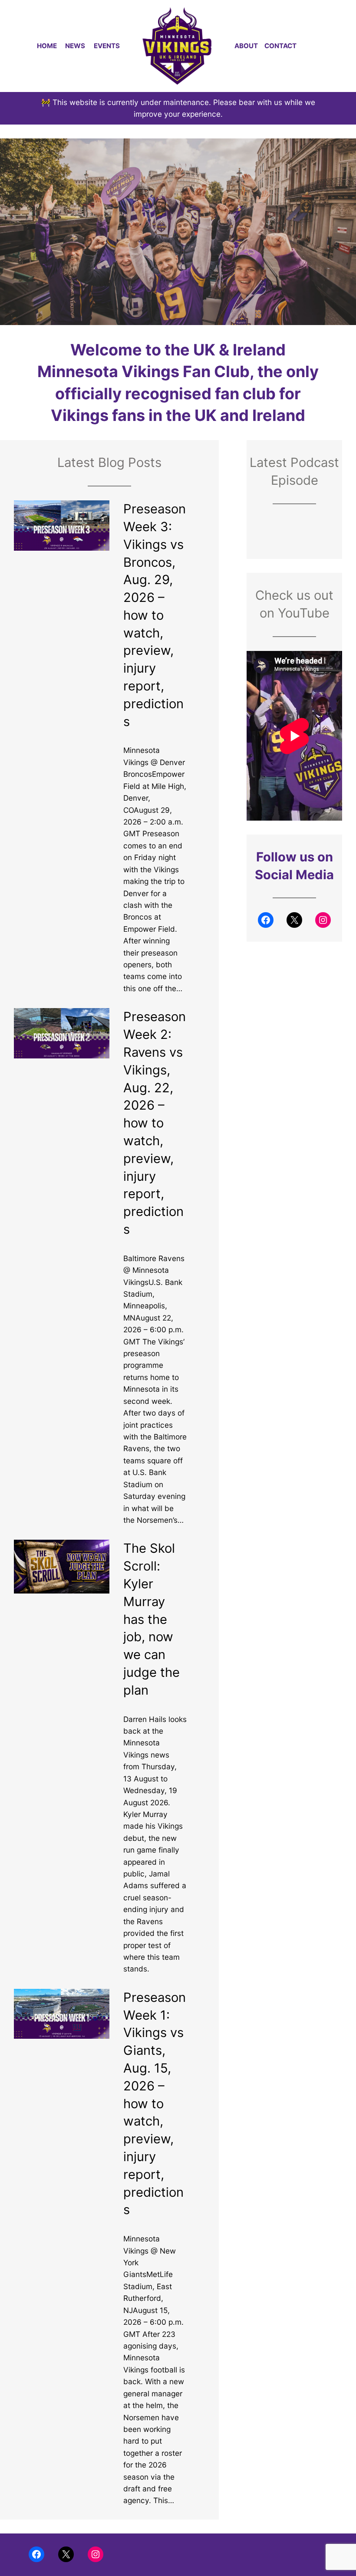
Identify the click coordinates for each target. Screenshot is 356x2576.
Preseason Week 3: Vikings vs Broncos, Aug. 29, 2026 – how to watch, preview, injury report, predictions (155, 615)
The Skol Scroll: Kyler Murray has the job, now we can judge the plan (152, 1619)
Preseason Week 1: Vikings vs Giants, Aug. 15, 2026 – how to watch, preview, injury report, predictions (155, 2104)
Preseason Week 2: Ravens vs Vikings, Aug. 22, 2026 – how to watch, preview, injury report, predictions (155, 1123)
